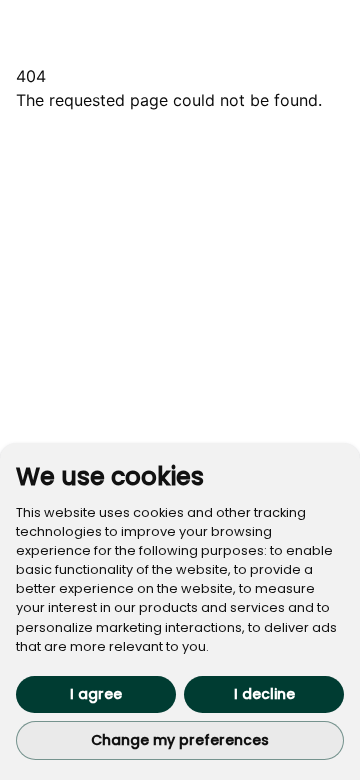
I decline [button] (264, 694)
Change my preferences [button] (180, 740)
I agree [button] (96, 694)
